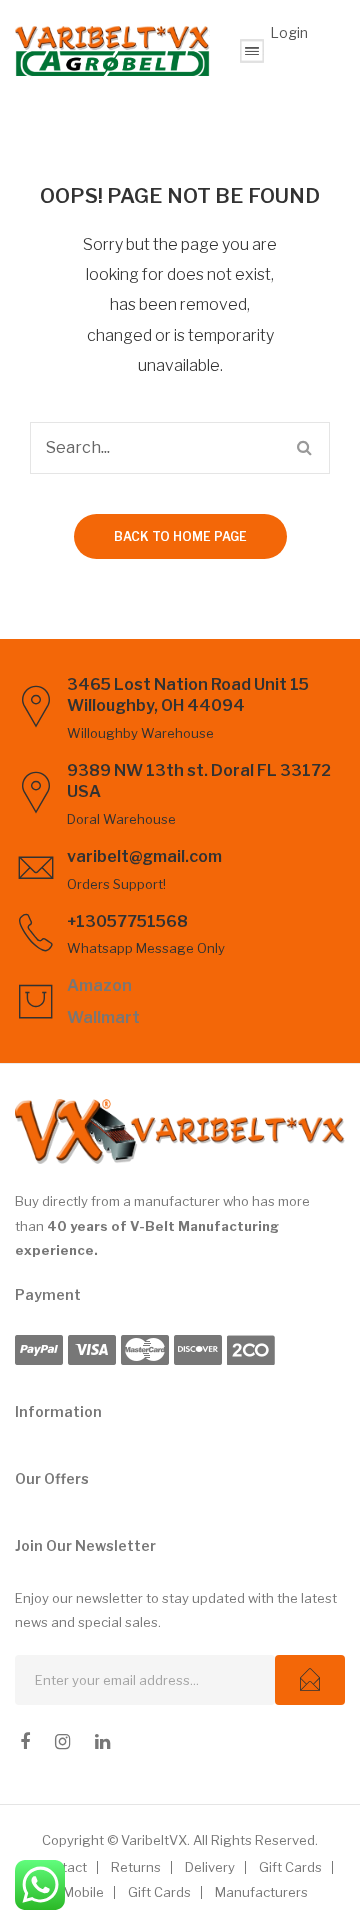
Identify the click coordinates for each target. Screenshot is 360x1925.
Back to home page (180, 536)
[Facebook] (25, 1742)
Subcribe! (310, 1680)
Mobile (83, 1892)
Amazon (99, 985)
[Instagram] (62, 1742)
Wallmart (103, 1017)
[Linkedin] (102, 1742)
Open (252, 51)
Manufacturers (261, 1892)
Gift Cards (290, 1867)
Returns (136, 1867)
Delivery (210, 1867)
